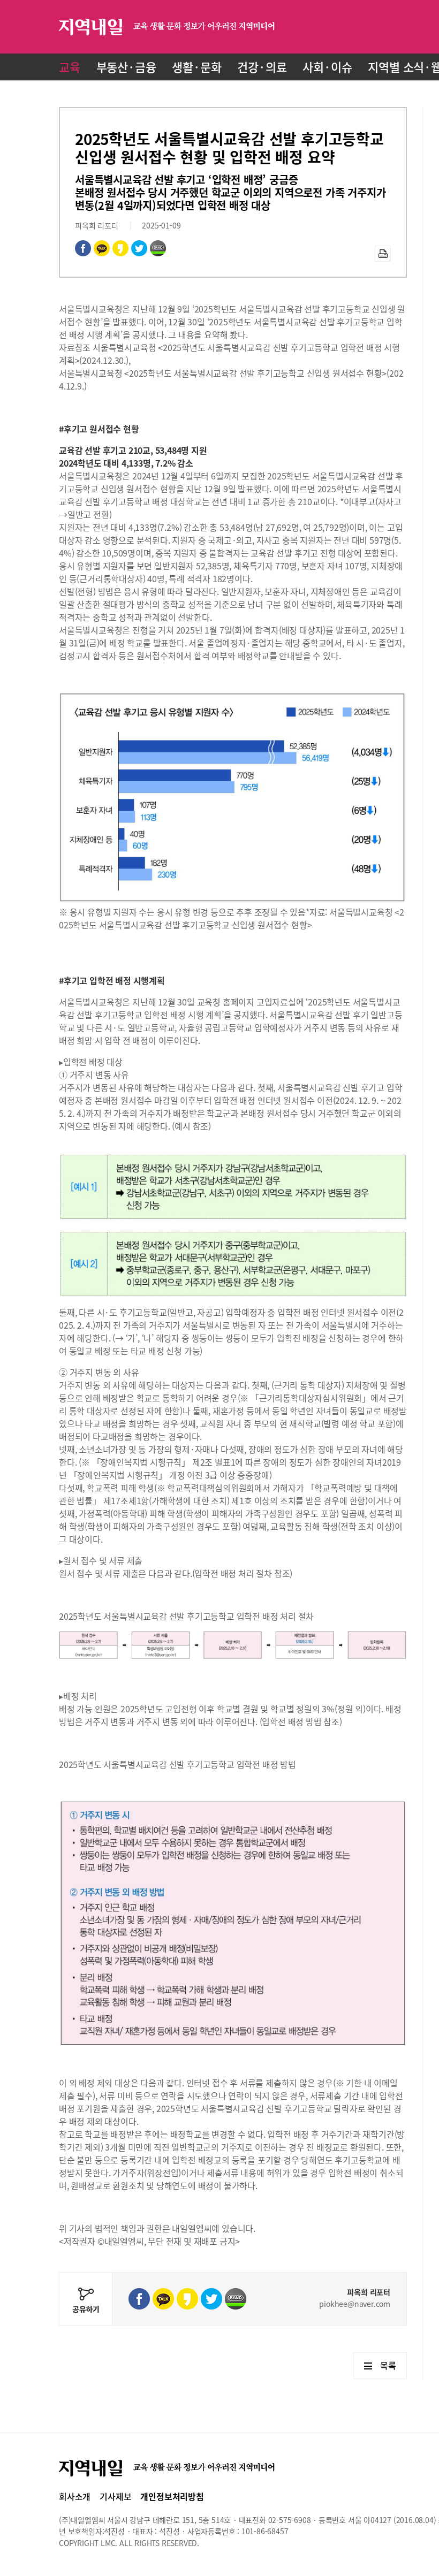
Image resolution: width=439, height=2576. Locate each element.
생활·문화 (196, 67)
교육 (70, 67)
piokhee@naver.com (355, 2304)
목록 (388, 2365)
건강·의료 (262, 67)
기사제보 (115, 2496)
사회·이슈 (327, 67)
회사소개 (75, 2496)
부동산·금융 (126, 67)
